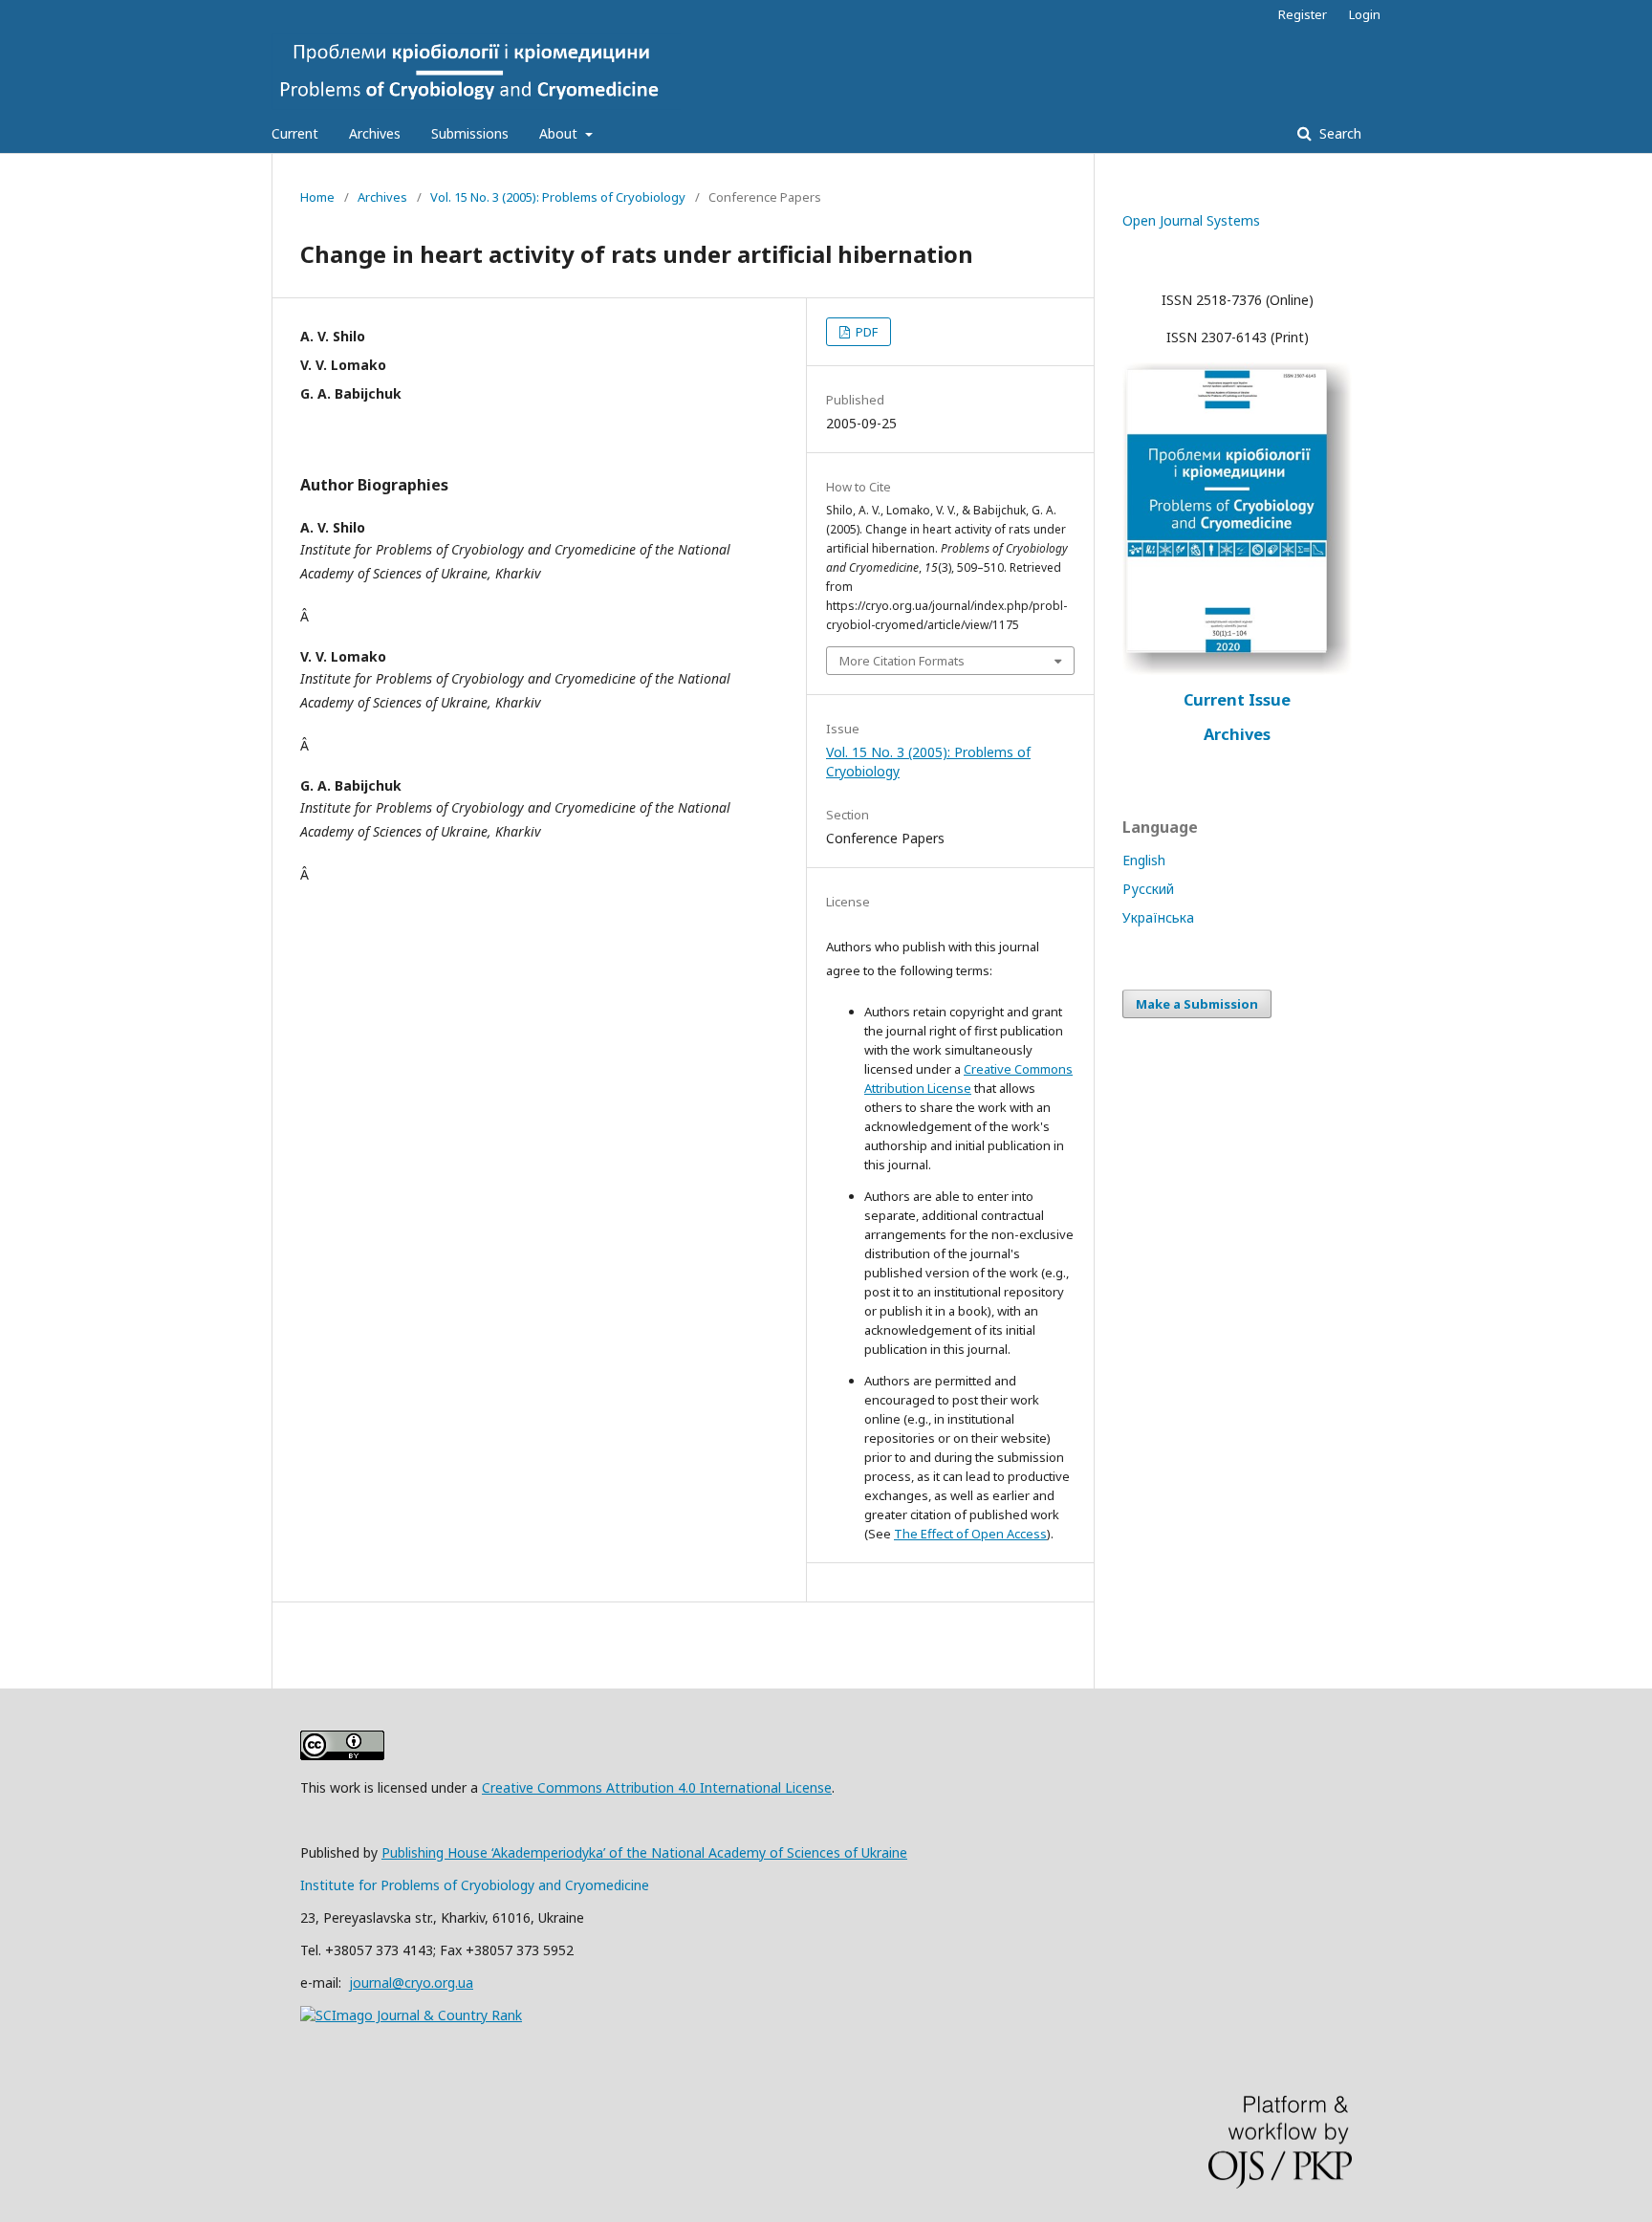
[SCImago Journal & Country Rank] (411, 2015)
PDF (865, 332)
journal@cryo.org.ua (411, 1982)
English (1144, 860)
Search (1338, 133)
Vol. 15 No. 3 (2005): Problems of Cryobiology (558, 197)
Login (1365, 14)
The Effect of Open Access (970, 1534)
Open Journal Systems (1191, 220)
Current (295, 133)
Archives (375, 133)
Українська (1158, 917)
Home (317, 197)
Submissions (470, 133)
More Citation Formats (902, 661)
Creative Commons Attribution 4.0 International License (657, 1787)
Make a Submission (1197, 1004)
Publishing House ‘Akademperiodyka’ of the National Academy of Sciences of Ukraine (644, 1852)
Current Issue (1237, 700)
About (560, 133)
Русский (1148, 889)
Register (1303, 14)
